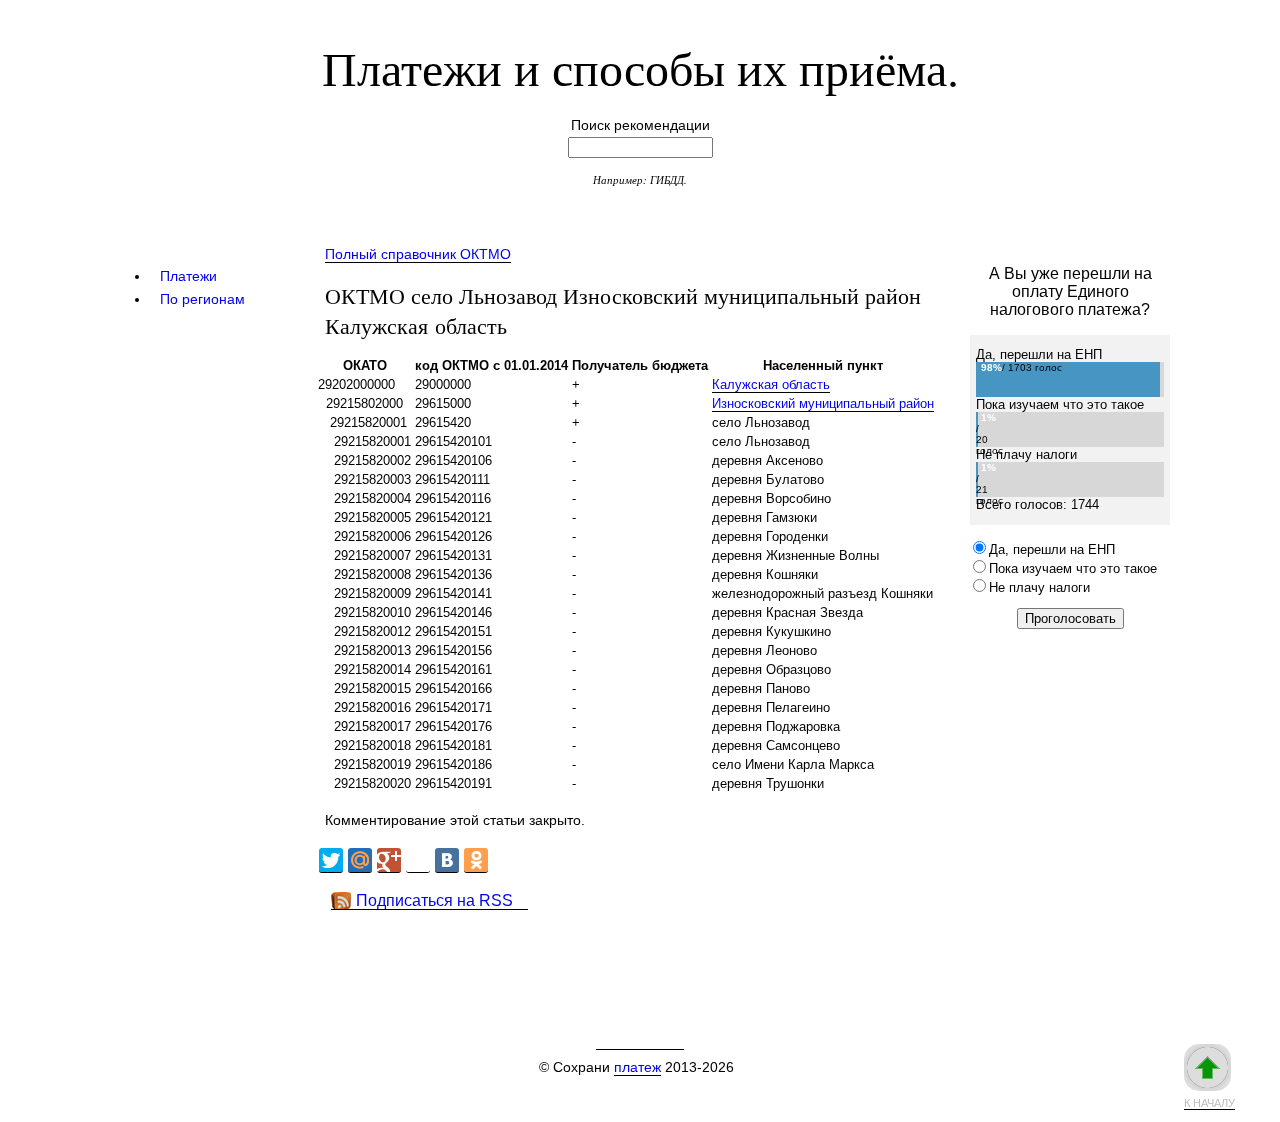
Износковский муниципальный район (823, 403)
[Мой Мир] (360, 860)
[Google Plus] (389, 860)
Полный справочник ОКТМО (418, 254)
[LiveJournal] (418, 860)
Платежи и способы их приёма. (640, 67)
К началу (1209, 1103)
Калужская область (771, 384)
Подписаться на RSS (434, 900)
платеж (637, 1067)
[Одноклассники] (476, 860)
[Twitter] (331, 860)
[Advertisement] (679, 955)
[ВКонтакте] (447, 860)
